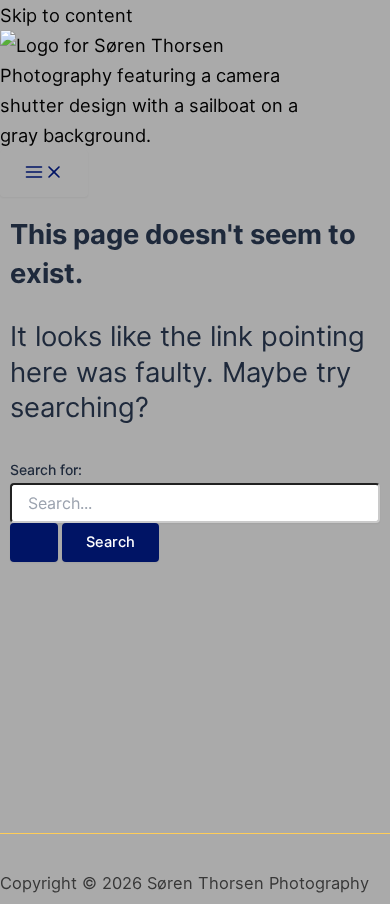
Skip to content (66, 15)
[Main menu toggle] (44, 173)
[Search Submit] (34, 542)
